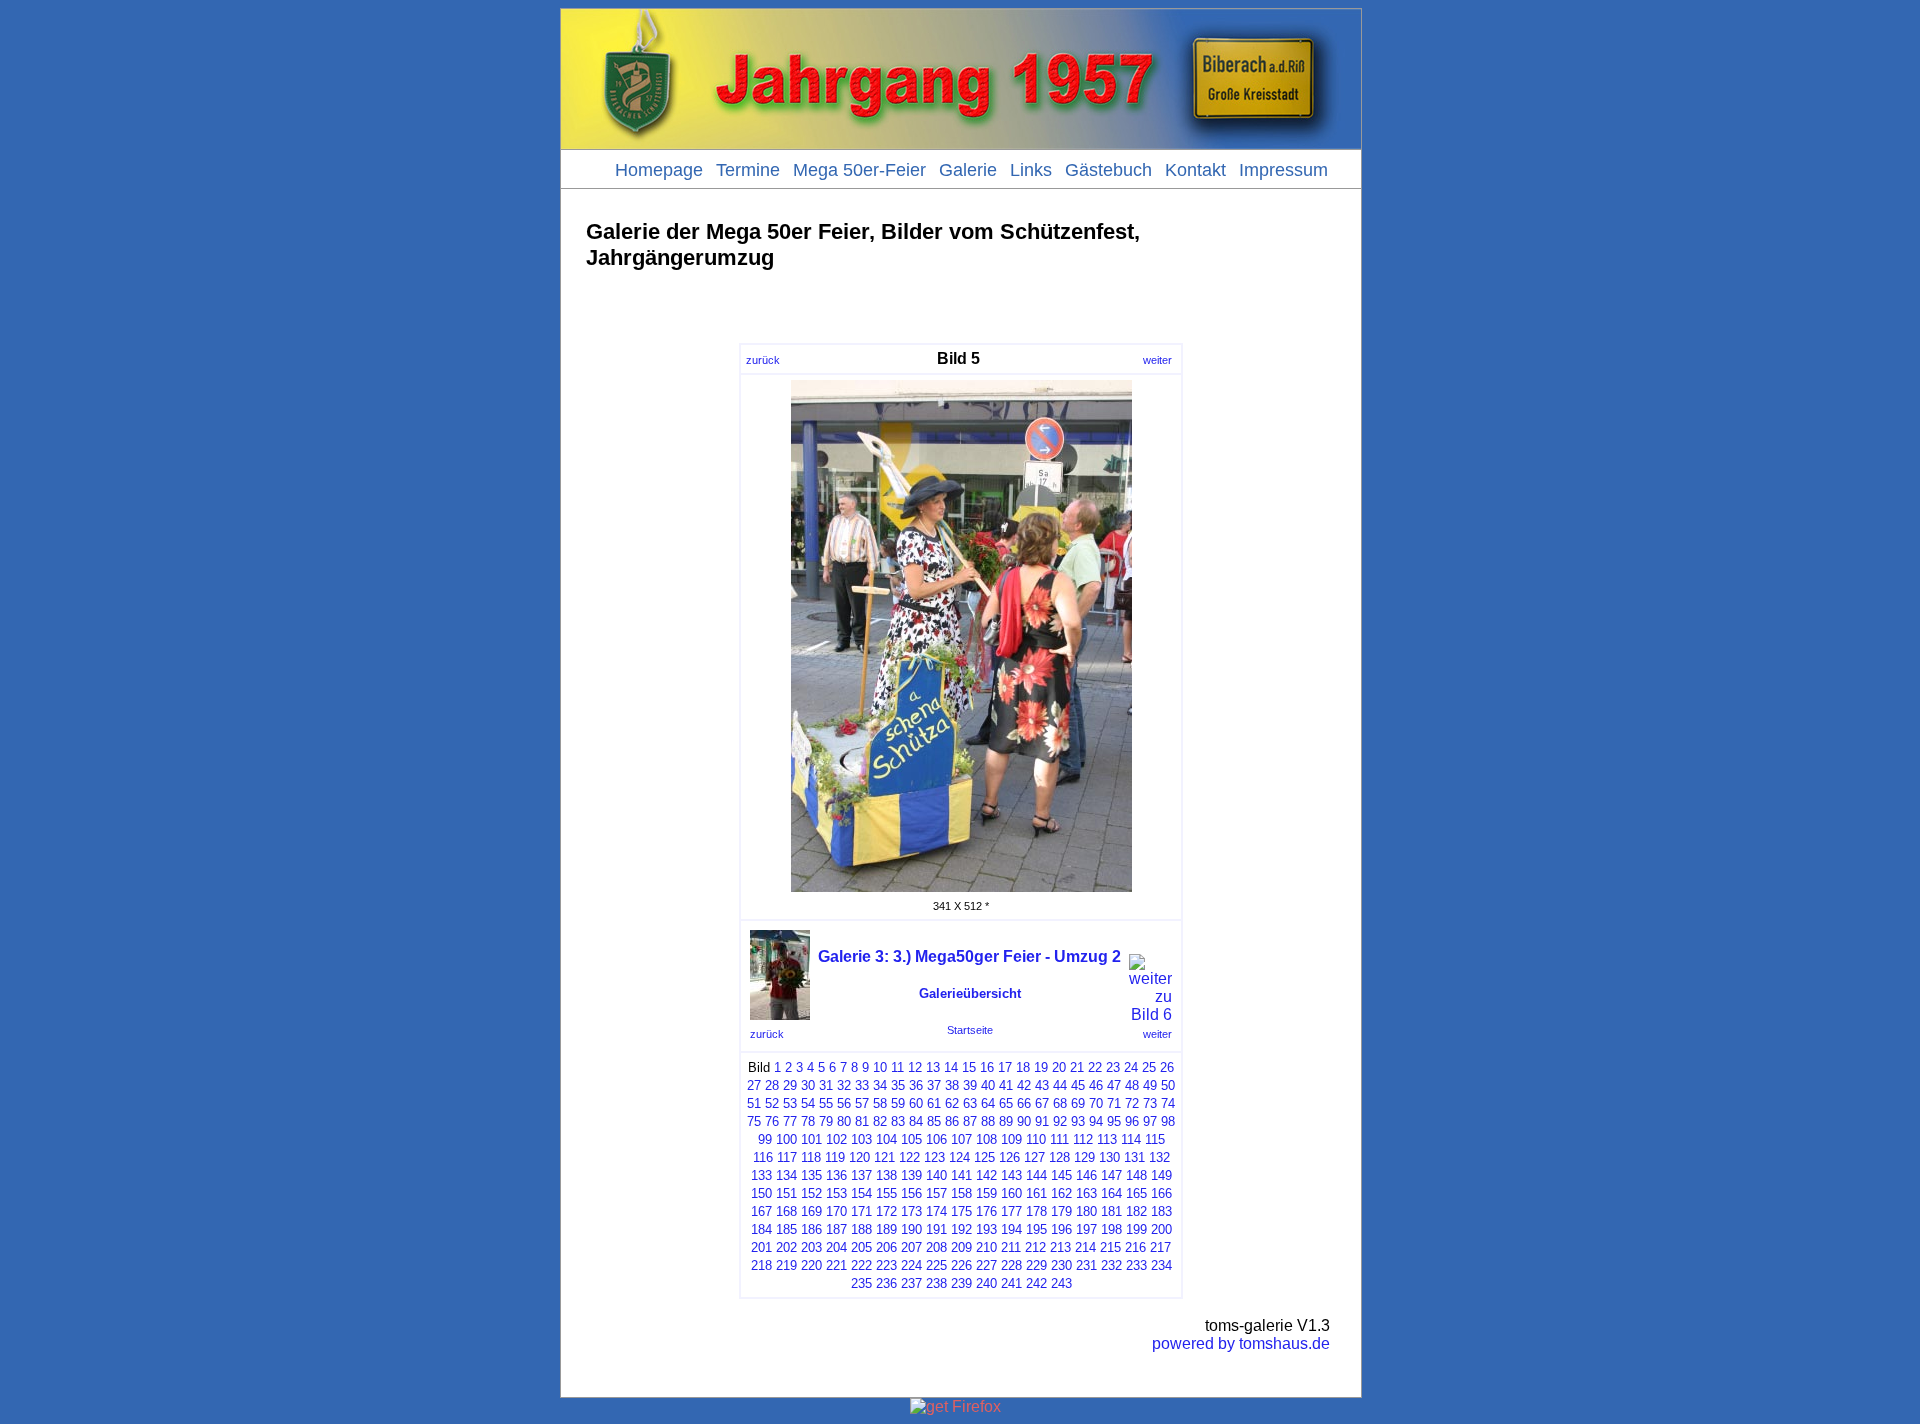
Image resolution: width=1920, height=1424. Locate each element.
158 (961, 1193)
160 (1011, 1193)
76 (772, 1121)
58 (880, 1103)
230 (1061, 1265)
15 (969, 1067)
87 (970, 1121)
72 (1132, 1103)
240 (986, 1283)
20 (1059, 1067)
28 (772, 1085)
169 (811, 1211)
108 (986, 1139)
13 (933, 1067)
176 (986, 1211)
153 (836, 1193)
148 (1136, 1175)
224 (911, 1265)
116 (763, 1157)
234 (1161, 1265)
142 (986, 1175)
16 (987, 1067)
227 (986, 1265)
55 (826, 1103)
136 (836, 1175)
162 (1061, 1193)
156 (911, 1193)
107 (961, 1139)
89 (1006, 1121)
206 (886, 1247)
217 (1160, 1247)
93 (1078, 1121)
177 (1011, 1211)
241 (1011, 1283)
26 (1167, 1067)
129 (1084, 1157)
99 (765, 1139)
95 (1114, 1121)
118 (811, 1157)
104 (886, 1139)
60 (916, 1103)
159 (986, 1193)
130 (1109, 1157)
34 (880, 1085)
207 (911, 1247)
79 (826, 1121)
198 (1111, 1229)
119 (835, 1157)
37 (934, 1085)
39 (970, 1085)
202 (786, 1247)
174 (936, 1211)
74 (1168, 1103)
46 (1096, 1085)
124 (959, 1157)
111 (1059, 1139)
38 (952, 1085)
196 (1061, 1229)
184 (761, 1229)
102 (836, 1139)
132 (1159, 1157)
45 (1078, 1085)
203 (811, 1247)
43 (1042, 1085)
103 (861, 1139)
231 (1086, 1265)
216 (1135, 1247)
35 (898, 1085)
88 (988, 1121)
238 (936, 1283)
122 (909, 1157)
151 (786, 1193)
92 (1060, 1121)
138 (886, 1175)
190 (911, 1229)
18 (1023, 1067)
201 (761, 1247)
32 (844, 1085)
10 (880, 1067)
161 (1036, 1193)
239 (961, 1283)
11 (897, 1067)
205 (861, 1247)
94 (1096, 1121)
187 (836, 1229)
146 (1086, 1175)
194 (1011, 1229)
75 (754, 1121)
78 (808, 1121)
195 (1036, 1229)
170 (836, 1211)
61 (934, 1103)
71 (1114, 1103)
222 (861, 1265)
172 (886, 1211)
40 (988, 1085)
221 (836, 1265)
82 (880, 1121)
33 (862, 1085)
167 (761, 1211)
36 (916, 1085)
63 (970, 1103)
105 (911, 1139)
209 (961, 1247)
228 (1011, 1265)
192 (961, 1229)
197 (1086, 1229)
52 (772, 1103)
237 (911, 1283)
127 (1034, 1157)
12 (915, 1067)
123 (934, 1157)
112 (1083, 1139)
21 (1077, 1067)
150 (761, 1193)
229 (1036, 1265)
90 (1024, 1121)
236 (886, 1283)
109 (1011, 1139)
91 (1042, 1121)
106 (936, 1139)
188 (861, 1229)
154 (861, 1193)
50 (1168, 1085)
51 (754, 1103)
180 (1086, 1211)
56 (844, 1103)
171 (861, 1211)
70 (1096, 1103)
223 (886, 1265)
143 (1011, 1175)
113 (1107, 1139)
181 (1111, 1211)
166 (1161, 1193)
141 (961, 1175)
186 (811, 1229)
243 (1061, 1283)
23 (1113, 1067)
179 (1061, 1211)
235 (861, 1283)
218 (761, 1265)
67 (1042, 1103)
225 (936, 1265)
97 (1150, 1121)
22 (1095, 1067)
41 (1006, 1085)
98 (1168, 1121)
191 (936, 1229)
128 (1059, 1157)
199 (1136, 1229)
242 (1036, 1283)
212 (1035, 1247)
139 (911, 1175)
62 (952, 1103)
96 (1132, 1121)
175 (961, 1211)
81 (862, 1121)
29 (790, 1085)
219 (786, 1265)
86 (952, 1121)
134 (786, 1175)
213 (1060, 1247)
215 (1110, 1247)
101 (811, 1139)
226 (961, 1265)
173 (911, 1211)
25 (1149, 1067)
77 (790, 1121)
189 (886, 1229)
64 (988, 1103)
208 (936, 1247)
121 (884, 1157)
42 (1024, 1085)
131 (1134, 1157)
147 (1111, 1175)
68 (1060, 1103)
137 (861, 1175)
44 (1060, 1085)
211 (1011, 1247)
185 (786, 1229)
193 (986, 1229)
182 (1136, 1211)
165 (1136, 1193)
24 (1131, 1067)
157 (936, 1193)
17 (1005, 1067)
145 (1061, 1175)
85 (934, 1121)
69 (1078, 1103)
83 (898, 1121)
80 (844, 1121)
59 (898, 1103)
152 (811, 1193)
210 (986, 1247)
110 (1036, 1139)
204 (836, 1247)
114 (1131, 1139)
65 (1006, 1103)
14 (951, 1067)
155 (886, 1193)
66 (1024, 1103)
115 (1155, 1139)
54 (808, 1103)
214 (1085, 1247)
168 (786, 1211)
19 (1041, 1067)
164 (1111, 1193)
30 (808, 1085)
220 (811, 1265)
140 (936, 1175)
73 (1150, 1103)
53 (790, 1103)
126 (1009, 1157)
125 (984, 1157)
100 (786, 1139)
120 (859, 1157)
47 (1114, 1085)
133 (761, 1175)
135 (811, 1175)
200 (1161, 1229)
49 (1150, 1085)
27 (754, 1085)
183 (1161, 1211)
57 (862, 1103)
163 (1086, 1193)
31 (826, 1085)
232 (1111, 1265)
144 (1036, 1175)
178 (1036, 1211)
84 (916, 1121)
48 (1132, 1085)
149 (1161, 1175)
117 (787, 1157)
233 (1136, 1265)
